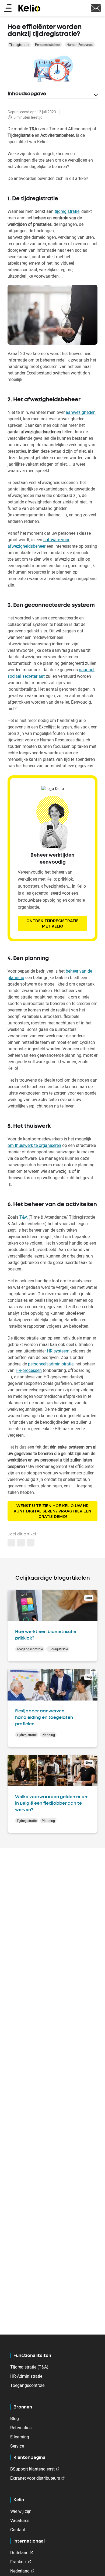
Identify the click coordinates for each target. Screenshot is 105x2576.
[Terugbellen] (96, 8)
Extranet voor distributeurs (35, 2478)
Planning (48, 1735)
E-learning (20, 2437)
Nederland (20, 2571)
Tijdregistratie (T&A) (29, 2367)
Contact (18, 2530)
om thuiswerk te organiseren (34, 1145)
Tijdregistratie (19, 45)
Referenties (21, 2428)
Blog (15, 2418)
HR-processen (29, 1370)
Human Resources (80, 45)
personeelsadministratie (51, 1364)
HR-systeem (58, 1351)
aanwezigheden (81, 412)
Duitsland (19, 2553)
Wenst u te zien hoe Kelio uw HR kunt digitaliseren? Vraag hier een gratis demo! (52, 1511)
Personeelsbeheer (48, 45)
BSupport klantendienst (32, 2469)
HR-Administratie (26, 2376)
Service (17, 2446)
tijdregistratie (67, 211)
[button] (31, 1543)
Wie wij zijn (21, 2511)
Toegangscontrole (30, 1649)
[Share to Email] (21, 1543)
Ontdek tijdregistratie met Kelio (52, 924)
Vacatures (20, 2520)
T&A (23, 1217)
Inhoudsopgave (27, 94)
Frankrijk (18, 2562)
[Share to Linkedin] (11, 1543)
